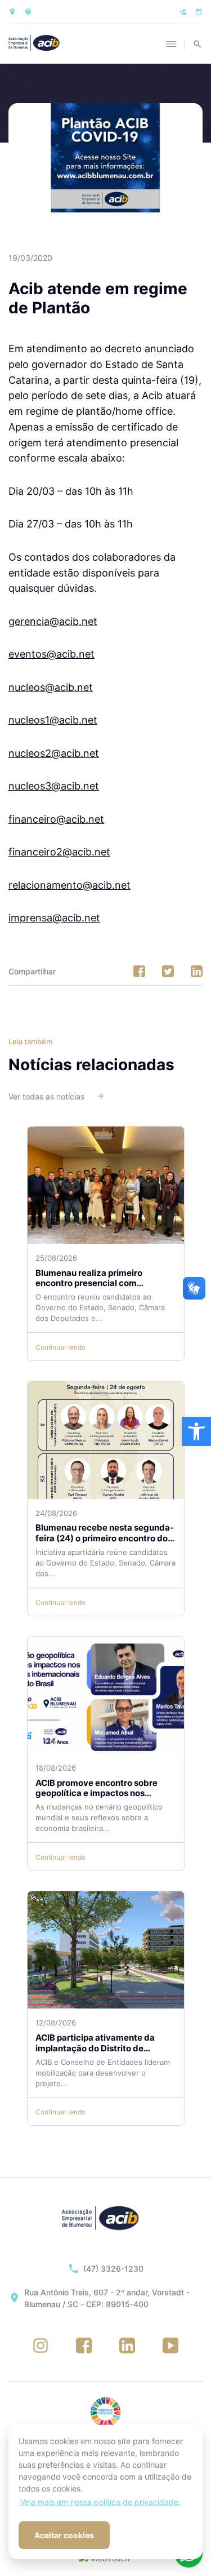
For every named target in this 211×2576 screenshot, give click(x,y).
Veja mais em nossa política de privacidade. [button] (100, 2502)
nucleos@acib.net (51, 687)
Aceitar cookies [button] (64, 2535)
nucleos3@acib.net (54, 786)
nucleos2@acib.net (54, 753)
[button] (196, 1431)
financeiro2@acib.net (59, 852)
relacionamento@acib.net (69, 885)
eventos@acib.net (51, 654)
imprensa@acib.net (54, 917)
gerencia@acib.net (53, 621)
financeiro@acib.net (56, 819)
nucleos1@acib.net (53, 720)
